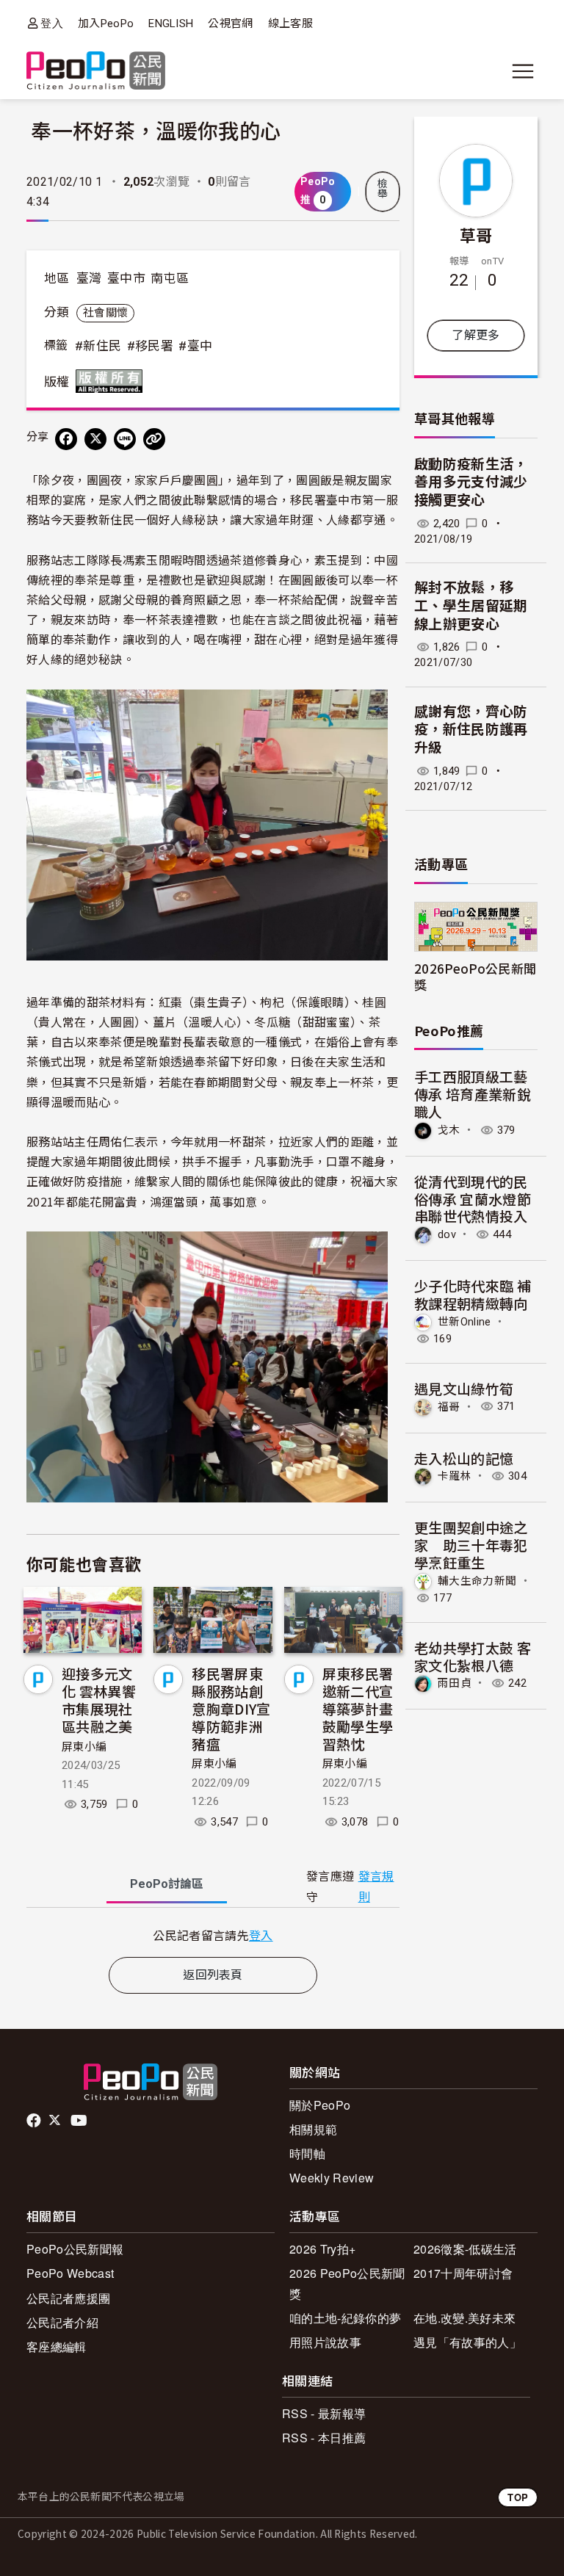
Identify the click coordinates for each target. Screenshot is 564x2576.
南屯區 (170, 278)
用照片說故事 (325, 2342)
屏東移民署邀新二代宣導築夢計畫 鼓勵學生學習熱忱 (358, 1708)
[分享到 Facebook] (66, 439)
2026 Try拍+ (322, 2249)
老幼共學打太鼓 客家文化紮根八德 (473, 1656)
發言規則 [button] (376, 1886)
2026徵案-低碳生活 (465, 2249)
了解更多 (476, 335)
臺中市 (126, 278)
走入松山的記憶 (464, 1458)
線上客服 (290, 23)
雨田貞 (455, 1683)
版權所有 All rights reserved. (112, 381)
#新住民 (98, 346)
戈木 (449, 1130)
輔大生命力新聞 (477, 1581)
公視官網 (230, 23)
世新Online (464, 1322)
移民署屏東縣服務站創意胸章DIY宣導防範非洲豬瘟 (231, 1708)
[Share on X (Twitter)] (95, 439)
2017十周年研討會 (463, 2273)
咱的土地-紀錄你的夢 (345, 2318)
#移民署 (150, 346)
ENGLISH (171, 23)
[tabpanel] (213, 1935)
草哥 (476, 234)
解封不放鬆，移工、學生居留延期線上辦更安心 (471, 606)
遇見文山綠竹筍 (464, 1388)
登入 (52, 23)
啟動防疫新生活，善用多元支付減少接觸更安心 (471, 482)
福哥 (449, 1406)
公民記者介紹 (62, 2322)
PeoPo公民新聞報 (75, 2249)
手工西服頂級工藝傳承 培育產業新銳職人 (473, 1094)
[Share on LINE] (125, 439)
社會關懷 (105, 313)
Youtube (80, 2121)
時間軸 (307, 2153)
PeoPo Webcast (70, 2273)
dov (447, 1234)
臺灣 (89, 278)
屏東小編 (84, 1747)
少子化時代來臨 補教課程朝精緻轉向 (473, 1294)
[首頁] (96, 72)
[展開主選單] (523, 71)
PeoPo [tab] (167, 1884)
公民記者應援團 (68, 2298)
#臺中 (195, 346)
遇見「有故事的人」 (467, 2342)
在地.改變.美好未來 (464, 2318)
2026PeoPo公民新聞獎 (475, 976)
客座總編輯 (57, 2347)
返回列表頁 (213, 1975)
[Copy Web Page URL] (154, 439)
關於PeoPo (320, 2105)
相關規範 (313, 2129)
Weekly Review (332, 2178)
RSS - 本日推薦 (324, 2438)
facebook (35, 2121)
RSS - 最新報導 (324, 2413)
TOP (518, 2497)
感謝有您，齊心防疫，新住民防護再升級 (471, 730)
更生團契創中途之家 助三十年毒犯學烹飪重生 (471, 1545)
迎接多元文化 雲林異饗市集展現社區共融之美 (99, 1699)
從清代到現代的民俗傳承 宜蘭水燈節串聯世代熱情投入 (473, 1199)
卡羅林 (455, 1476)
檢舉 (383, 189)
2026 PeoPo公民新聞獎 (347, 2283)
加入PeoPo (106, 23)
